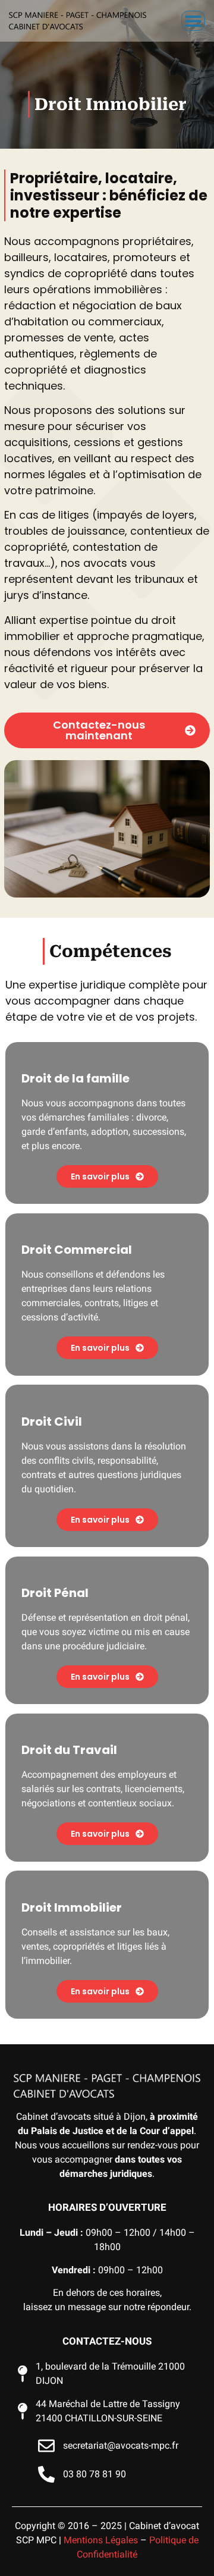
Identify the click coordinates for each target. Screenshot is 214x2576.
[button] (193, 21)
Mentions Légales (101, 2540)
